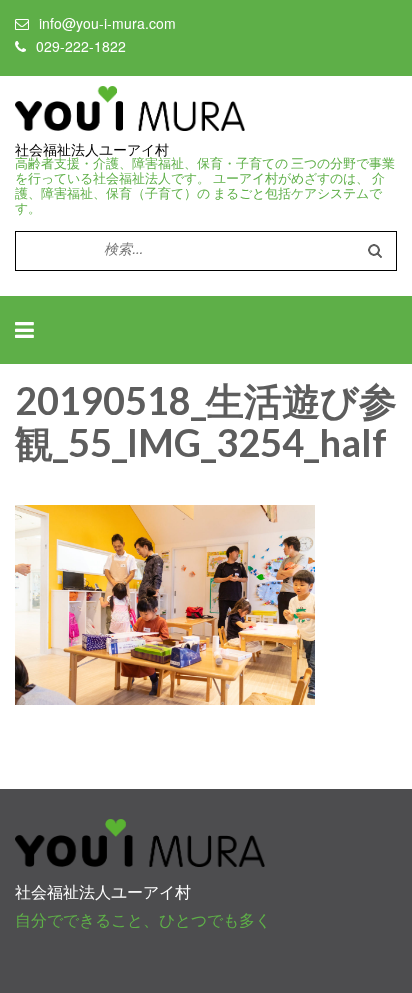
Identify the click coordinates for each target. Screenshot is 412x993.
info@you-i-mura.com (107, 23)
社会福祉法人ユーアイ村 (92, 150)
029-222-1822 (81, 46)
